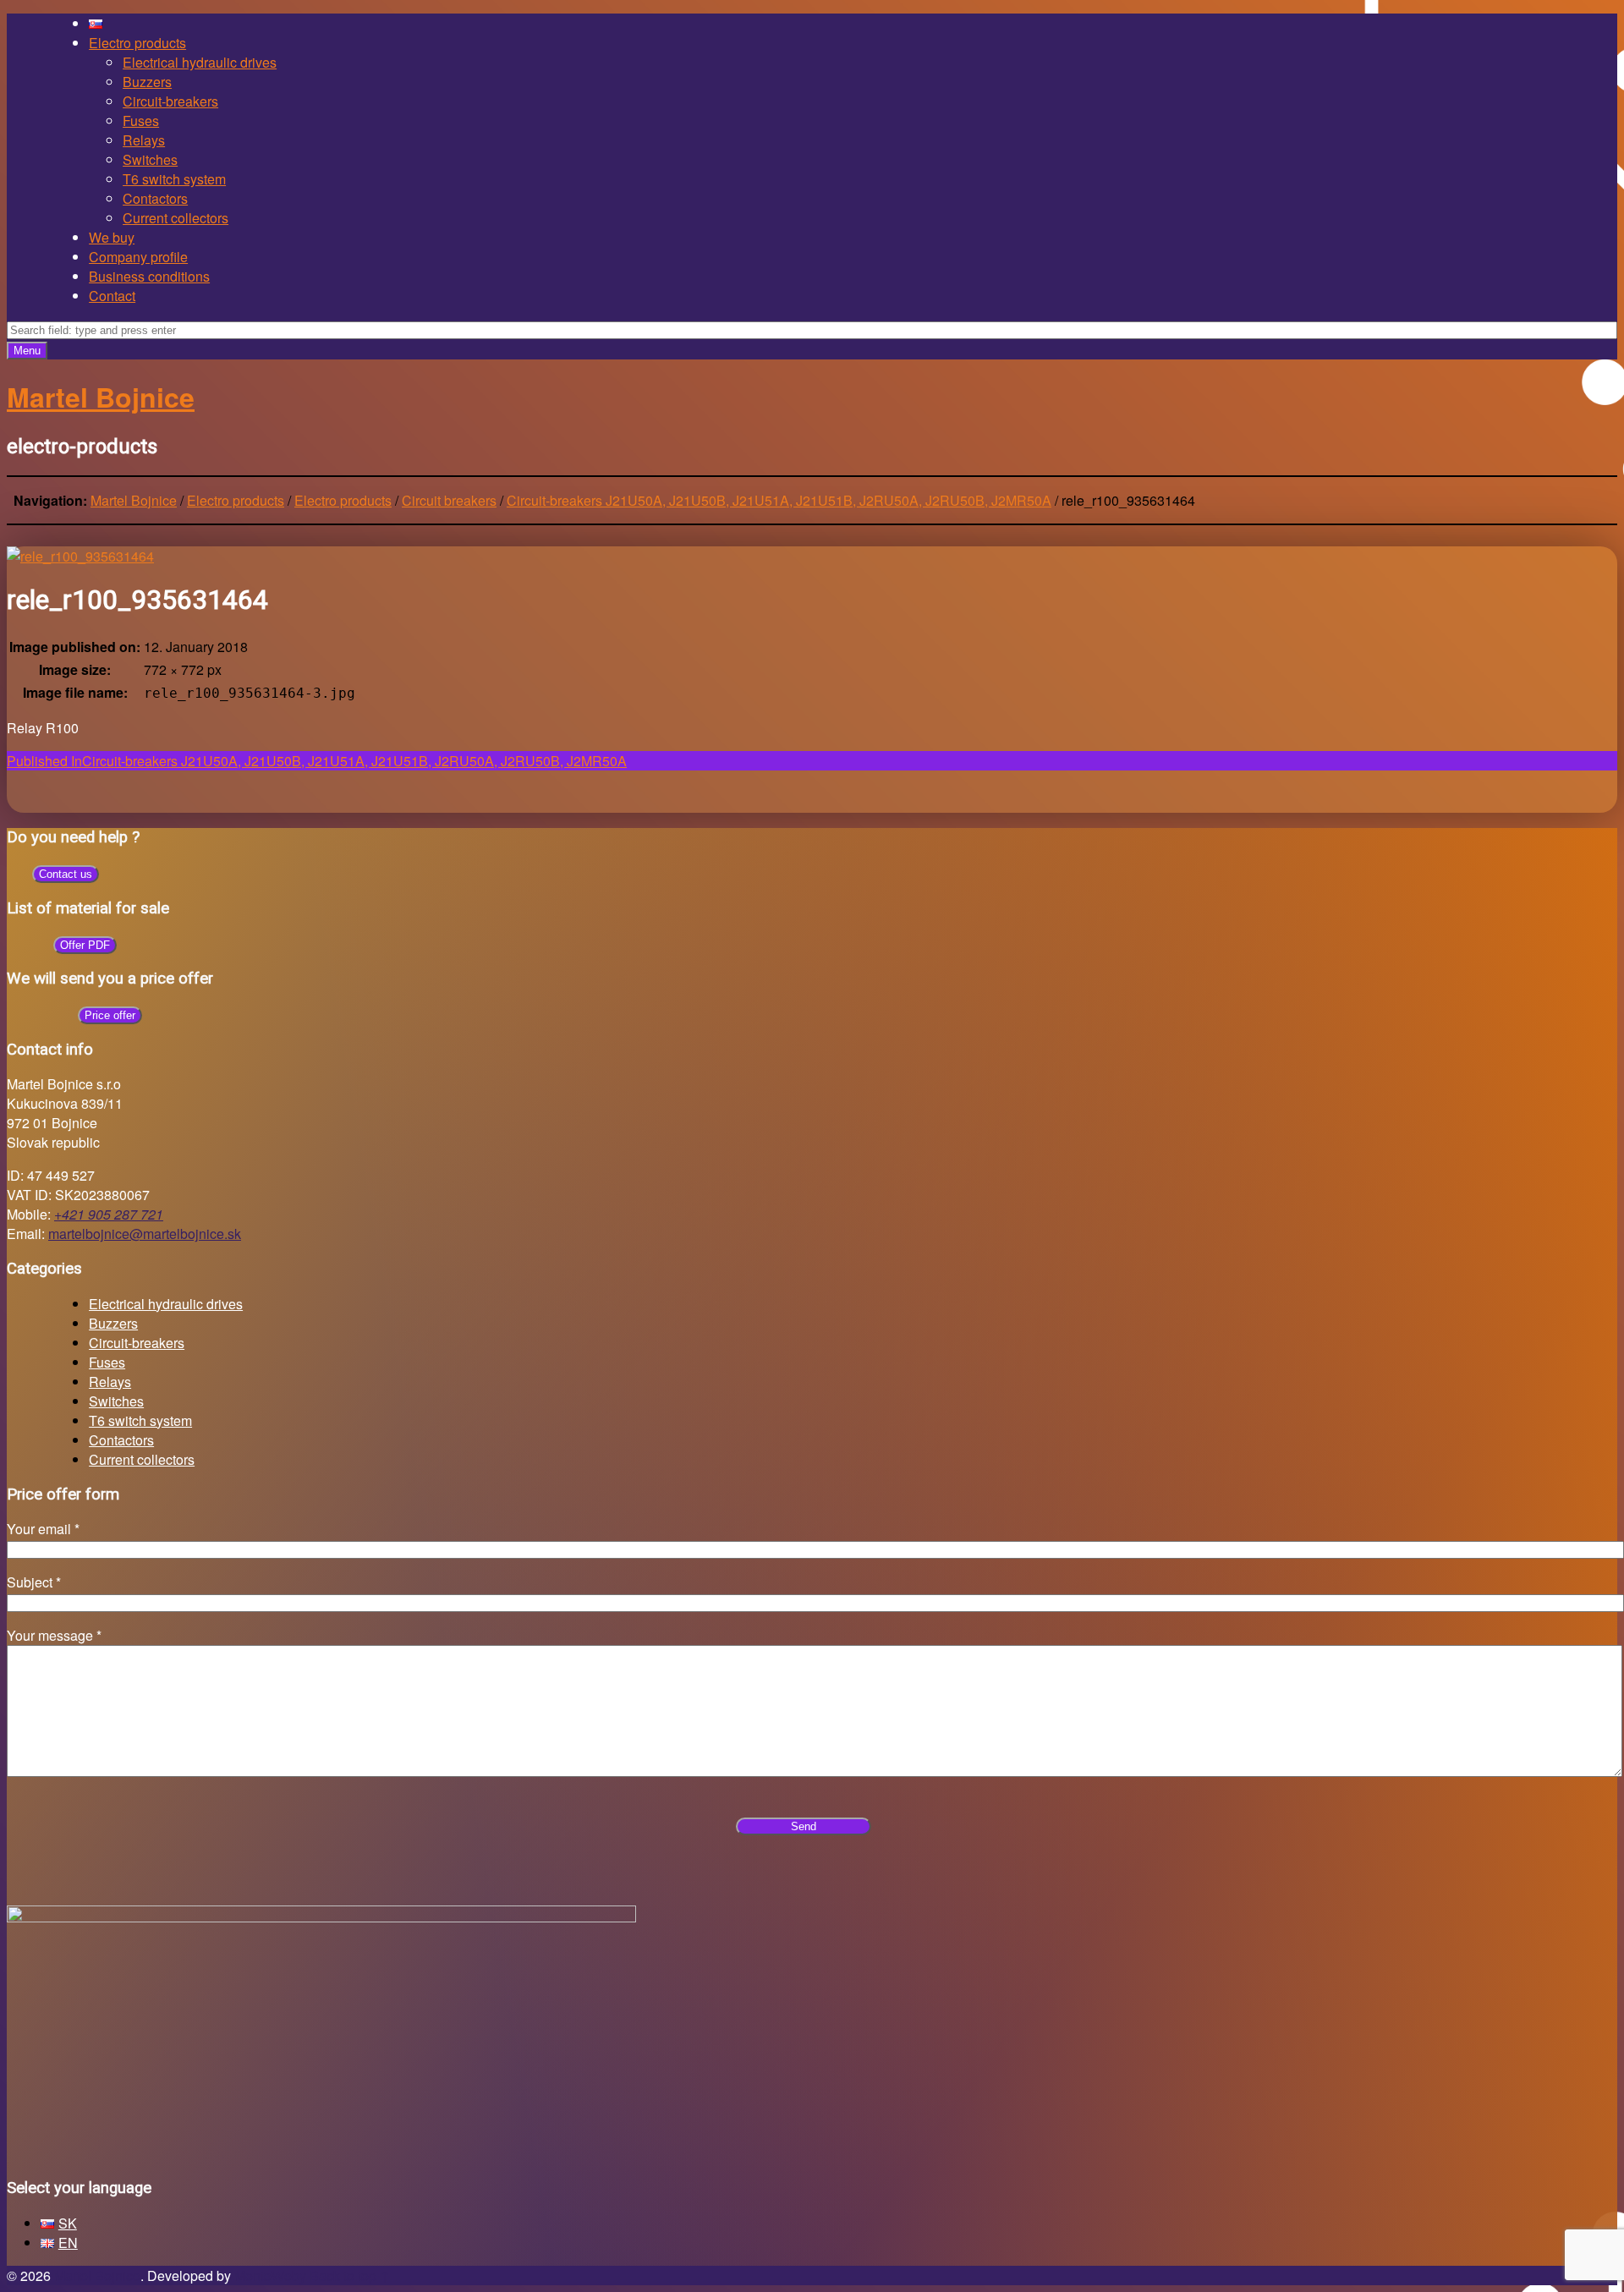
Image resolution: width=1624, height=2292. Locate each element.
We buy (112, 237)
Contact (112, 296)
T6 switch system (174, 179)
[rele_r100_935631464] (80, 556)
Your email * (43, 1529)
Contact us (66, 874)
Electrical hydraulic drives (200, 62)
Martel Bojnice (97, 2276)
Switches (150, 159)
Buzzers (147, 82)
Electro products (137, 43)
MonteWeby (270, 2276)
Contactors (155, 198)
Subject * (34, 1582)
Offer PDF (85, 945)
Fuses (141, 121)
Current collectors (176, 218)
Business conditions (149, 276)
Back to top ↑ (350, 2276)
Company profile (138, 257)
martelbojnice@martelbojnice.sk (145, 1234)
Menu (27, 351)
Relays (144, 140)
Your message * (54, 1635)
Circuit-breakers (170, 101)
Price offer (110, 1015)
